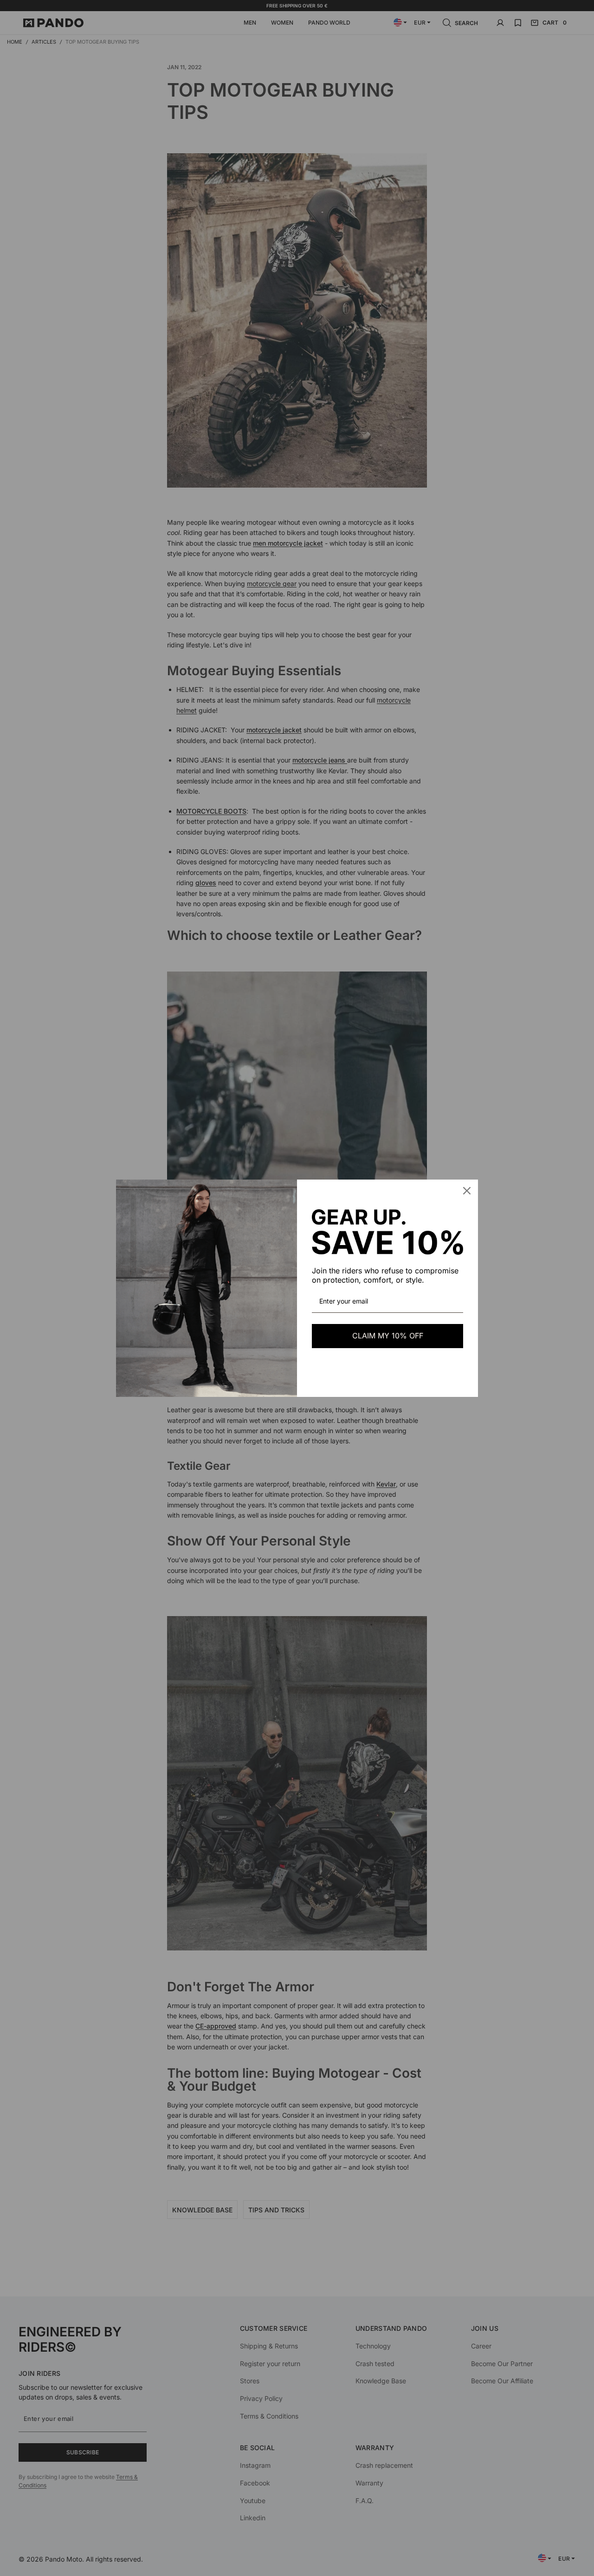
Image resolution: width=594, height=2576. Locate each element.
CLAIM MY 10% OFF (388, 1336)
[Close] (467, 1191)
